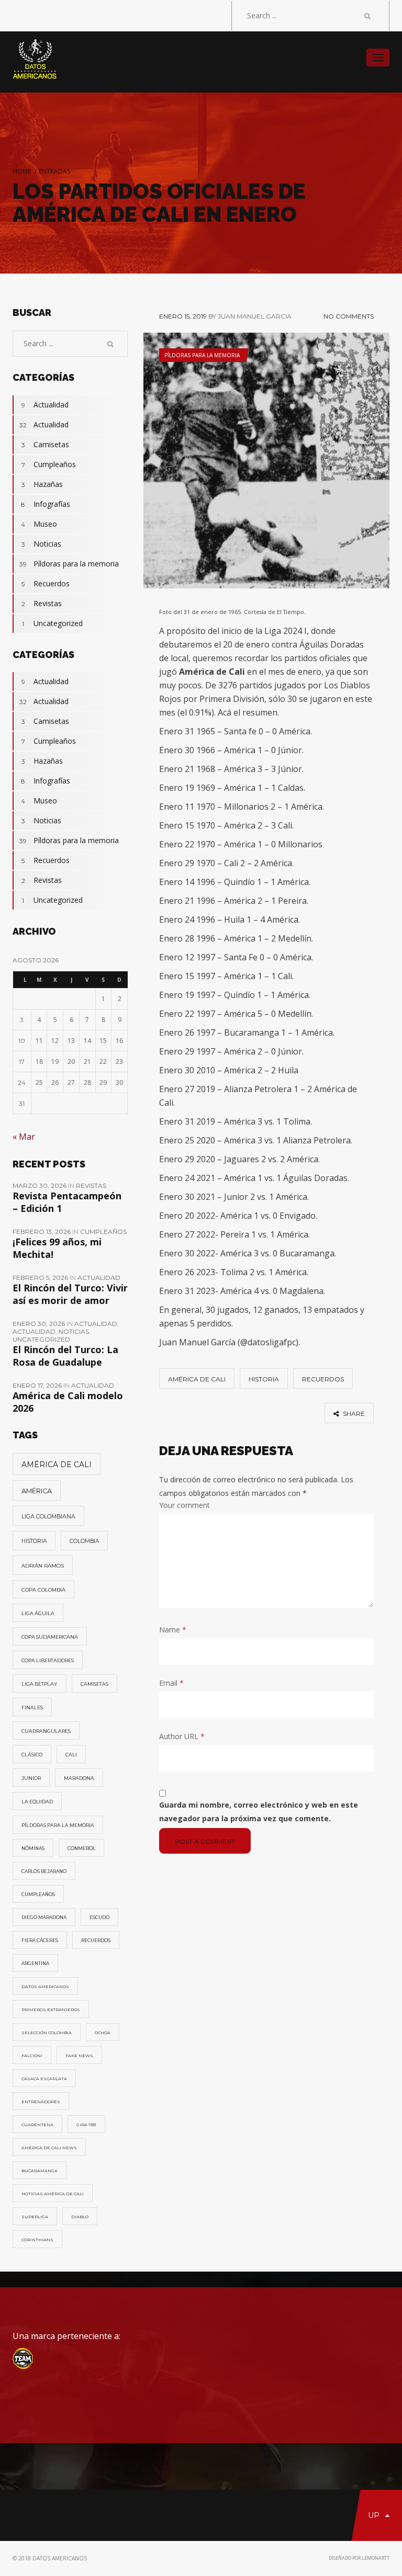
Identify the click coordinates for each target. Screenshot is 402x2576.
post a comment (205, 1841)
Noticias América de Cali (53, 2194)
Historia (264, 1379)
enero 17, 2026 (38, 1385)
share (353, 1414)
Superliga (35, 2217)
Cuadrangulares (46, 1731)
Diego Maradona (44, 1917)
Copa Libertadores (48, 1660)
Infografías (46, 504)
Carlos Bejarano (44, 1871)
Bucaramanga (40, 2171)
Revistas (42, 603)
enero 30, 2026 (40, 1324)
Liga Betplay (40, 1684)
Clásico (32, 1755)
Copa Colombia (43, 1590)
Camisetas (46, 444)
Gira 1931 (86, 2125)
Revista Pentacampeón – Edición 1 (67, 1202)
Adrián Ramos (43, 1566)
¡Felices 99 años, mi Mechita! (57, 1248)
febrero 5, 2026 (41, 1278)
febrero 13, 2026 (42, 1232)
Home (22, 171)
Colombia (84, 1541)
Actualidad (45, 405)
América (37, 1491)
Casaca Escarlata (44, 2079)
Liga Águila (38, 1613)
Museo (39, 524)
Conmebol (81, 1848)
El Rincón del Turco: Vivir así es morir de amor (70, 1294)
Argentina (35, 1964)
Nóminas (33, 1848)
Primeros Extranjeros (51, 2010)
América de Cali (197, 1379)
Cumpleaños (49, 464)
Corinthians (37, 2240)
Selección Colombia (47, 2033)
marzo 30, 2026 (40, 1185)
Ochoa (103, 2033)
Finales (32, 1707)
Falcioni (32, 2056)
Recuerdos (323, 1379)
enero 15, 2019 (183, 316)
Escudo (99, 1917)
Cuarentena (37, 2125)
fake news (79, 2056)
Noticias (42, 544)
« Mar (24, 1137)
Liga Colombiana (48, 1516)
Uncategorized (52, 623)
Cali (71, 1755)
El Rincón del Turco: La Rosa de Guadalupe (65, 1356)
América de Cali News (49, 2148)
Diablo (80, 2217)
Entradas (54, 171)
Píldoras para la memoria (202, 355)
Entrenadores (41, 2102)
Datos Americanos (45, 1987)
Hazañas (42, 484)
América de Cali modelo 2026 (68, 1402)
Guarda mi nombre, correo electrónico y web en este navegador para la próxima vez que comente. (259, 1812)
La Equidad (37, 1802)
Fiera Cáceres (40, 1940)
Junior (31, 1778)
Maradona (79, 1778)
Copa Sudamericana (50, 1637)
